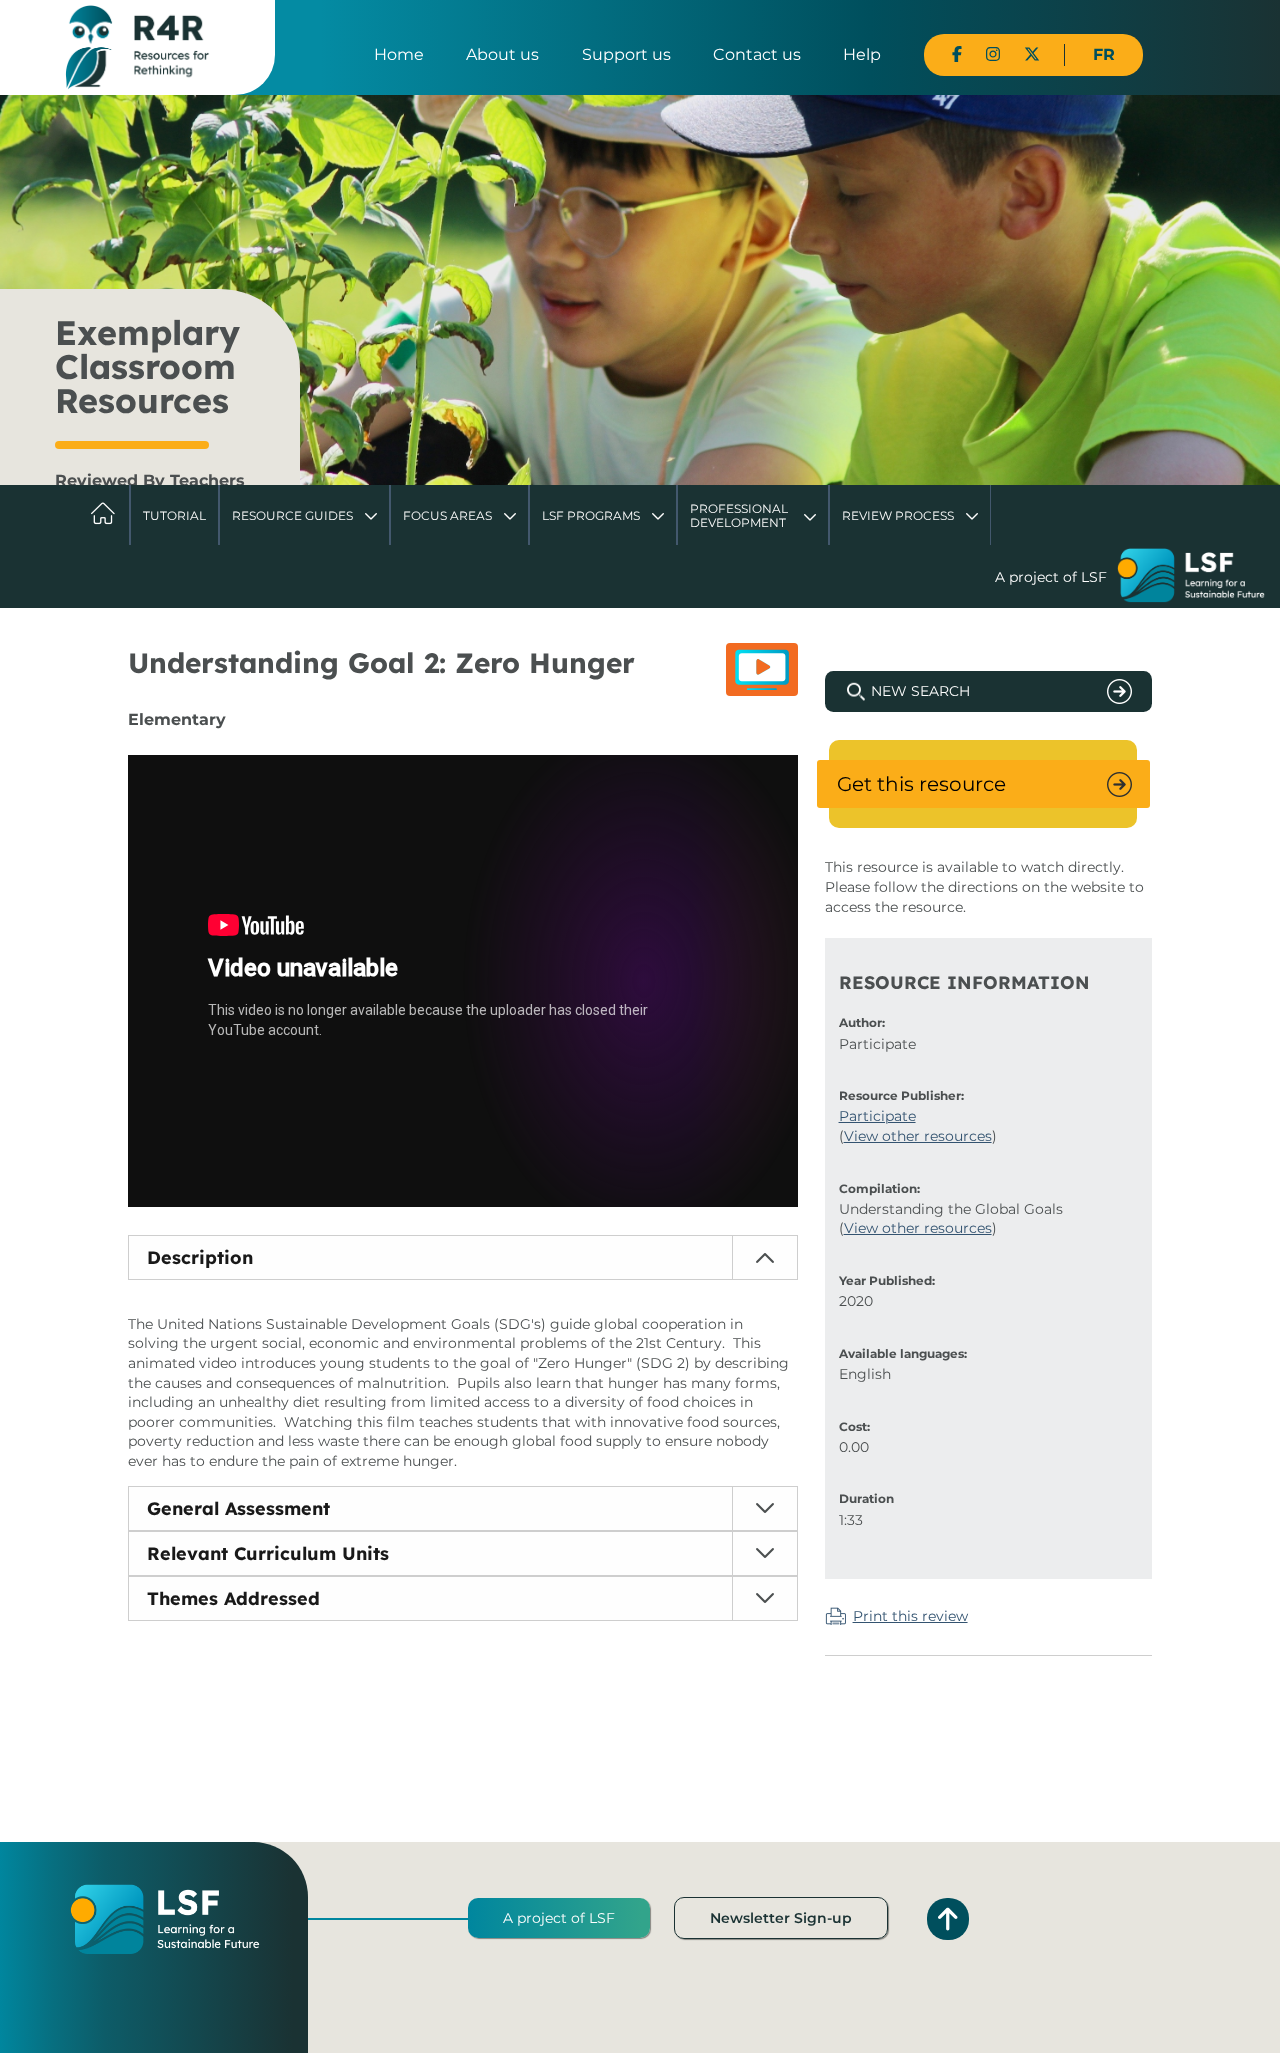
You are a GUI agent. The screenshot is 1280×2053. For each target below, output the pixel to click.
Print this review (910, 1616)
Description (200, 1257)
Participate (877, 1116)
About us (502, 54)
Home (399, 54)
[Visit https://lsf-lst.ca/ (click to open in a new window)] (1191, 578)
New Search (920, 691)
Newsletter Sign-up (781, 1918)
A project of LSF (559, 1918)
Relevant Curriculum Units (268, 1553)
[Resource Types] (762, 669)
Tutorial (174, 515)
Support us (626, 54)
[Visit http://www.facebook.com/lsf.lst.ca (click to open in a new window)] (957, 54)
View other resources (918, 1136)
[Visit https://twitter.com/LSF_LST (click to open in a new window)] (1032, 54)
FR (1104, 54)
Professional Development (739, 515)
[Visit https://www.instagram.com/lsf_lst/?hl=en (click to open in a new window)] (993, 54)
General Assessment (238, 1508)
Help (862, 54)
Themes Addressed (233, 1598)
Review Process (898, 515)
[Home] (137, 46)
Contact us (757, 54)
